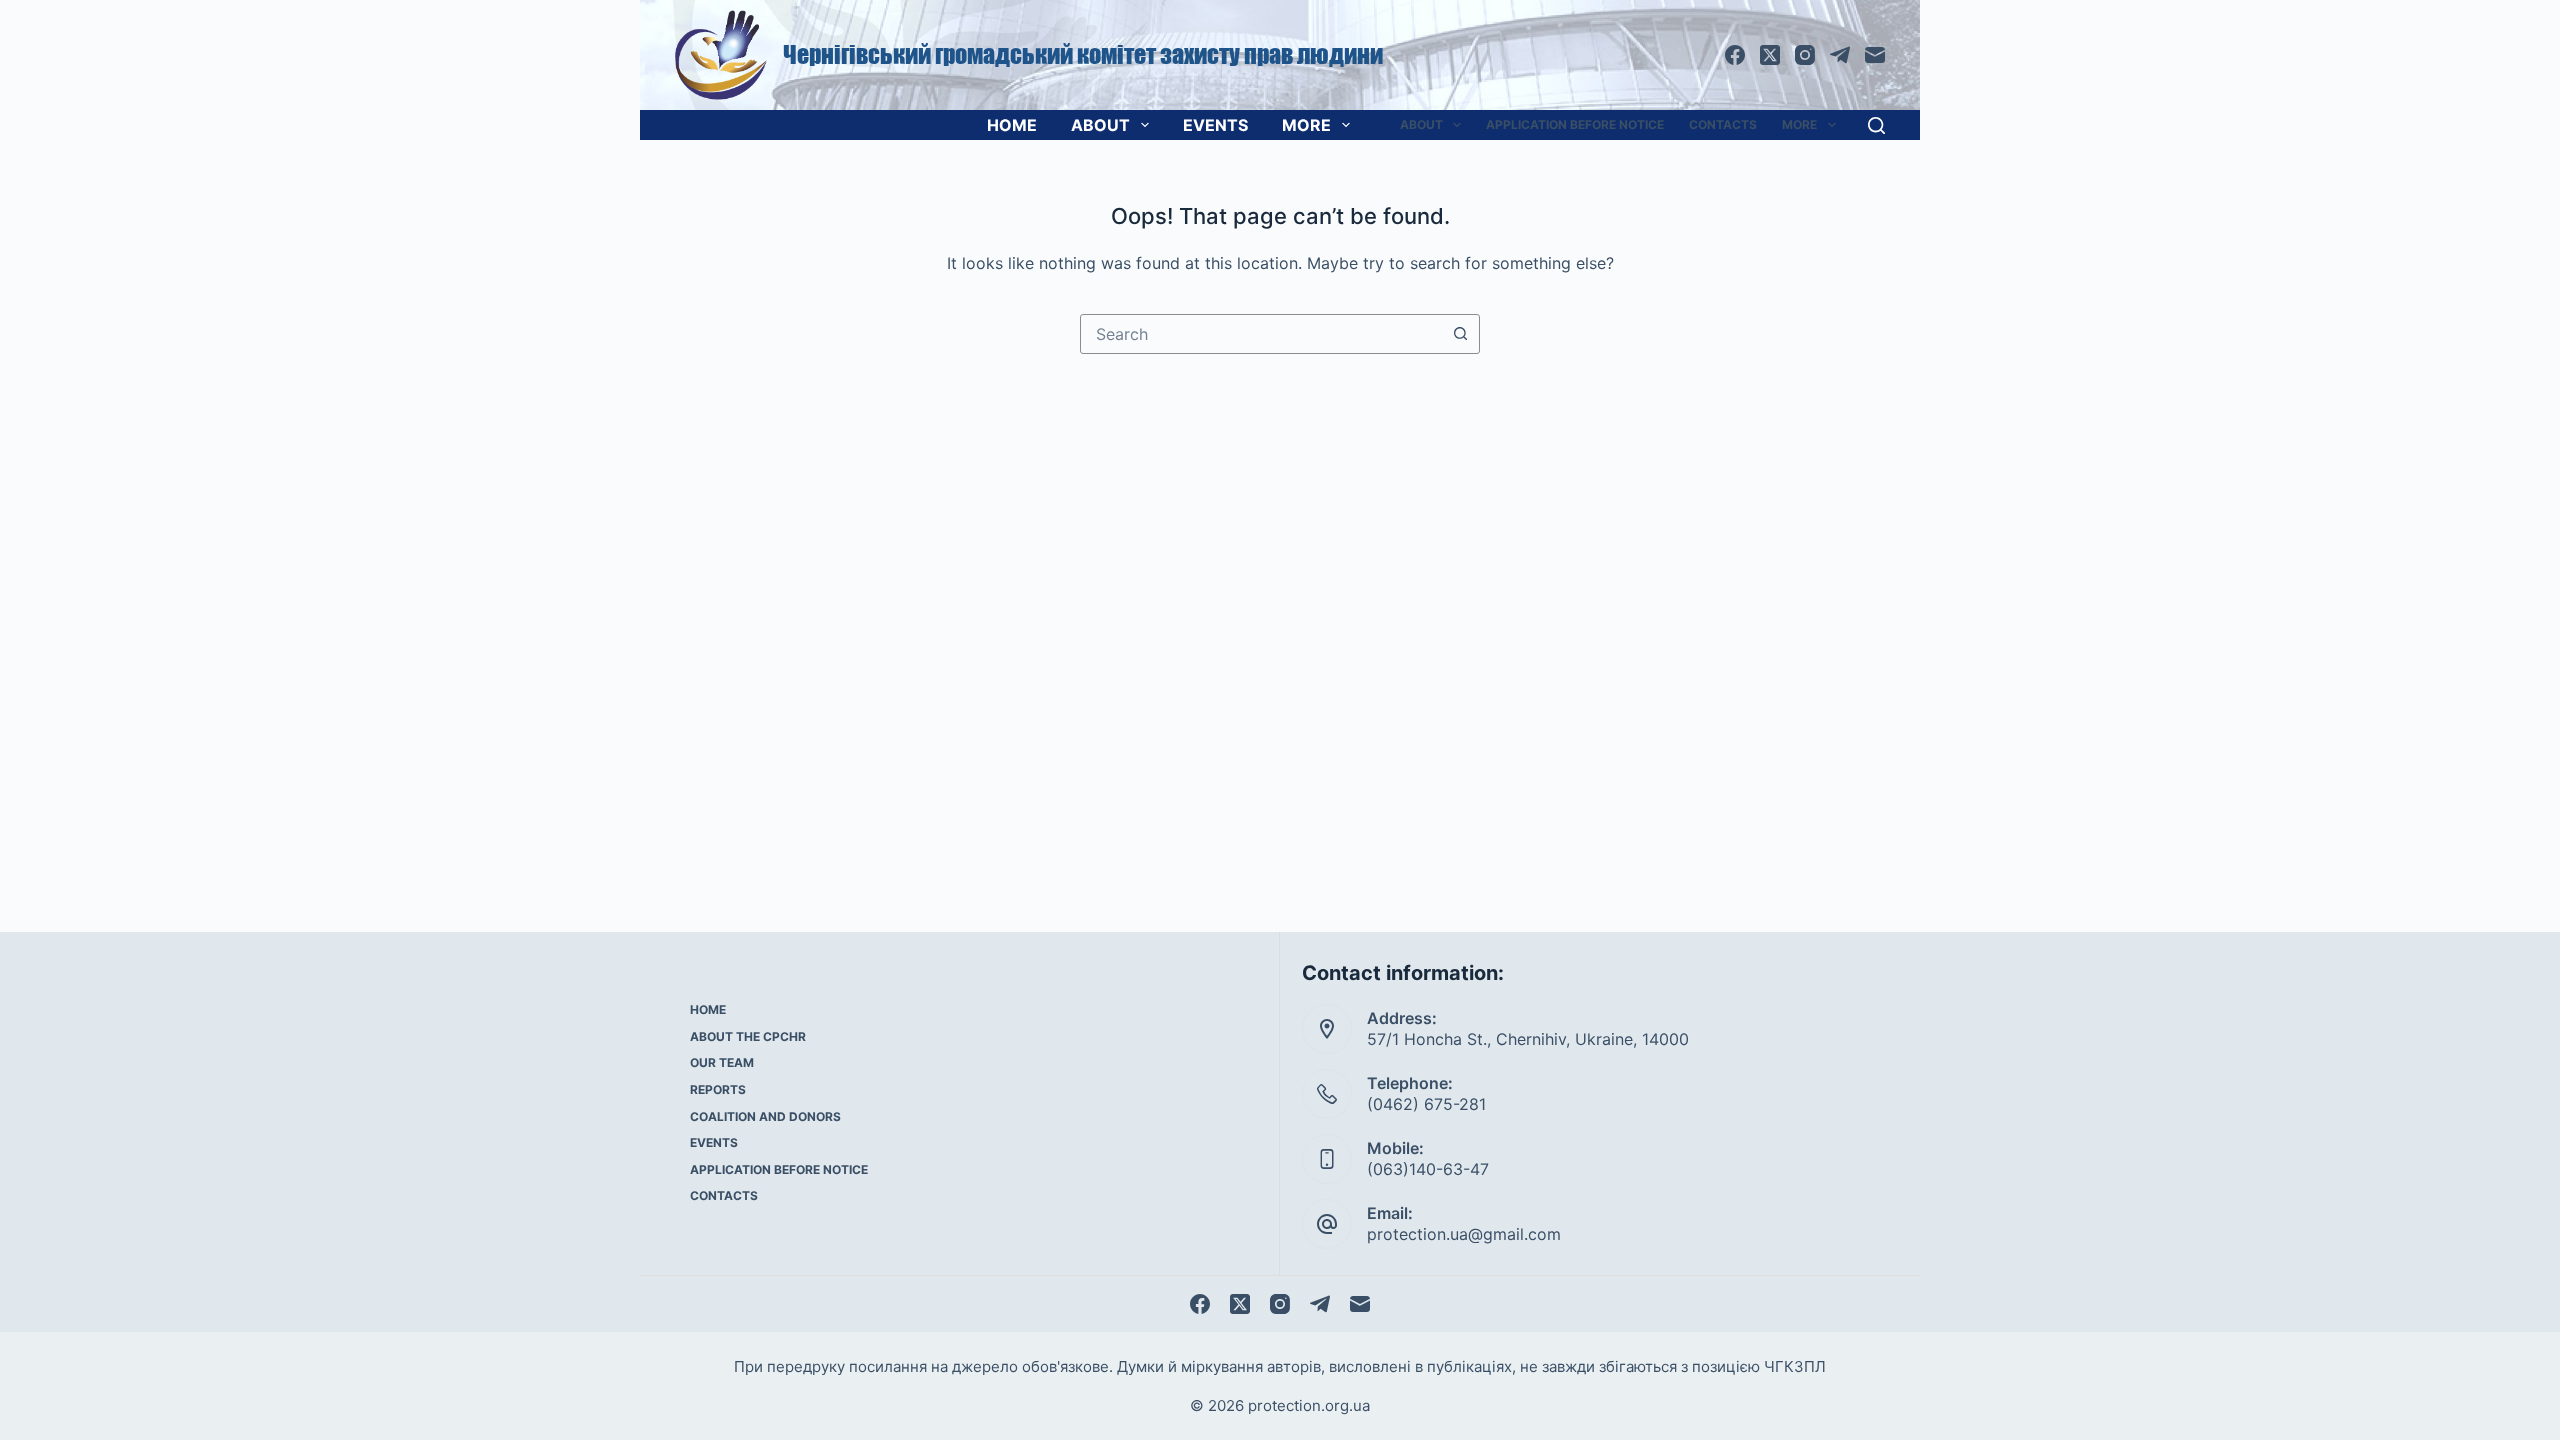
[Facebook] (1735, 55)
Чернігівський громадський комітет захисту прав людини (1083, 54)
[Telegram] (1840, 55)
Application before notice (1575, 124)
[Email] (1875, 55)
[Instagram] (1805, 55)
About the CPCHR (748, 1036)
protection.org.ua (1309, 1405)
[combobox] (1261, 334)
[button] (1457, 125)
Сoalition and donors (765, 1116)
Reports (718, 1089)
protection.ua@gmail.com (1464, 1234)
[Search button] (1460, 334)
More (1306, 125)
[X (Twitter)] (1770, 55)
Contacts (1723, 124)
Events (1215, 125)
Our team (722, 1062)
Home (1012, 125)
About (1100, 125)
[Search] (1876, 125)
